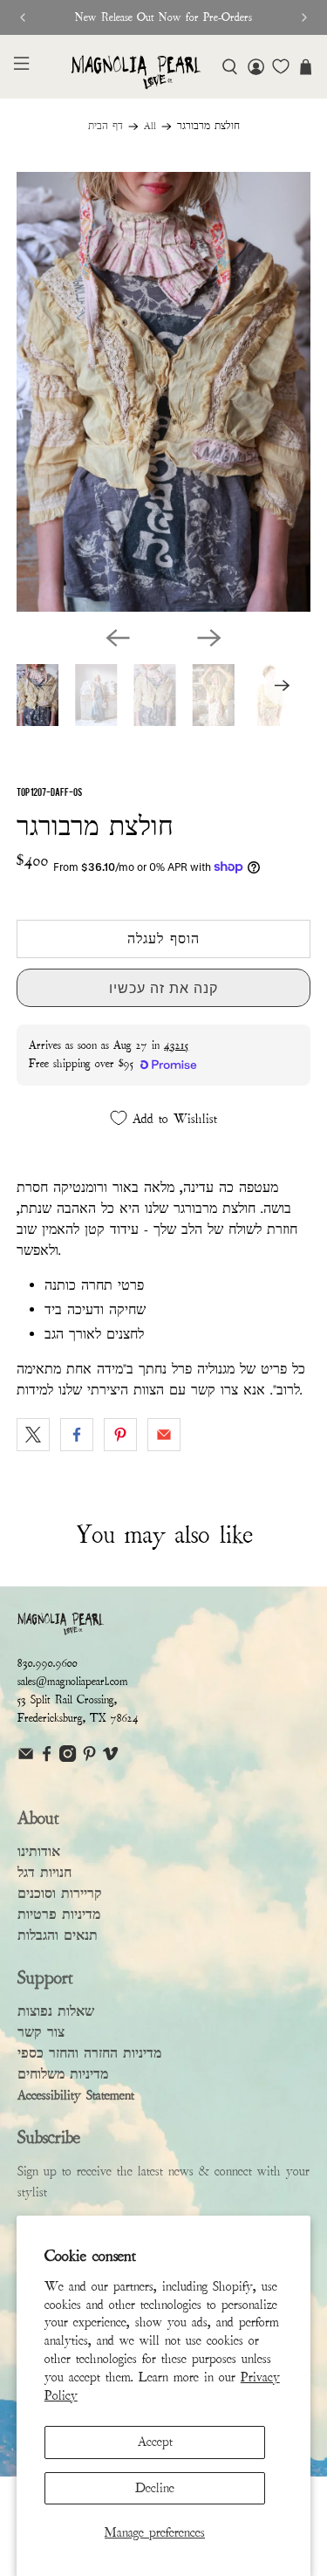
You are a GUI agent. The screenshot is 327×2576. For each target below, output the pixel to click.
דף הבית (106, 127)
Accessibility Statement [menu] (76, 2095)
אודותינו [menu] (39, 1852)
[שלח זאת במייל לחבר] (164, 1435)
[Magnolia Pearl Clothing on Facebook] (47, 1758)
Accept (155, 2442)
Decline (155, 2488)
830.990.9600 (48, 1663)
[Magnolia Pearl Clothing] (136, 72)
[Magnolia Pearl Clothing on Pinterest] (89, 1758)
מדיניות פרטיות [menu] (59, 1915)
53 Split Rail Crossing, (67, 1700)
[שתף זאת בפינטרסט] (120, 1435)
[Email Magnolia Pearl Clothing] (26, 1758)
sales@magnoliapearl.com (73, 1682)
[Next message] (304, 17)
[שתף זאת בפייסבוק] (77, 1435)
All (150, 127)
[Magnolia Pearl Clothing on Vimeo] (110, 1758)
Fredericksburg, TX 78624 (78, 1718)
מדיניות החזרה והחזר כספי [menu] (89, 2053)
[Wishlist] (281, 66)
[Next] (209, 638)
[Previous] (118, 638)
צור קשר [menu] (41, 2032)
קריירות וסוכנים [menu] (60, 1894)
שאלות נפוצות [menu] (56, 2011)
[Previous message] (23, 17)
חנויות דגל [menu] (44, 1873)
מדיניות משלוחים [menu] (63, 2074)
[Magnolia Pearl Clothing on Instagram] (68, 1758)
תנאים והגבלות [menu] (58, 1935)
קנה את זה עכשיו (163, 988)
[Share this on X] (33, 1435)
